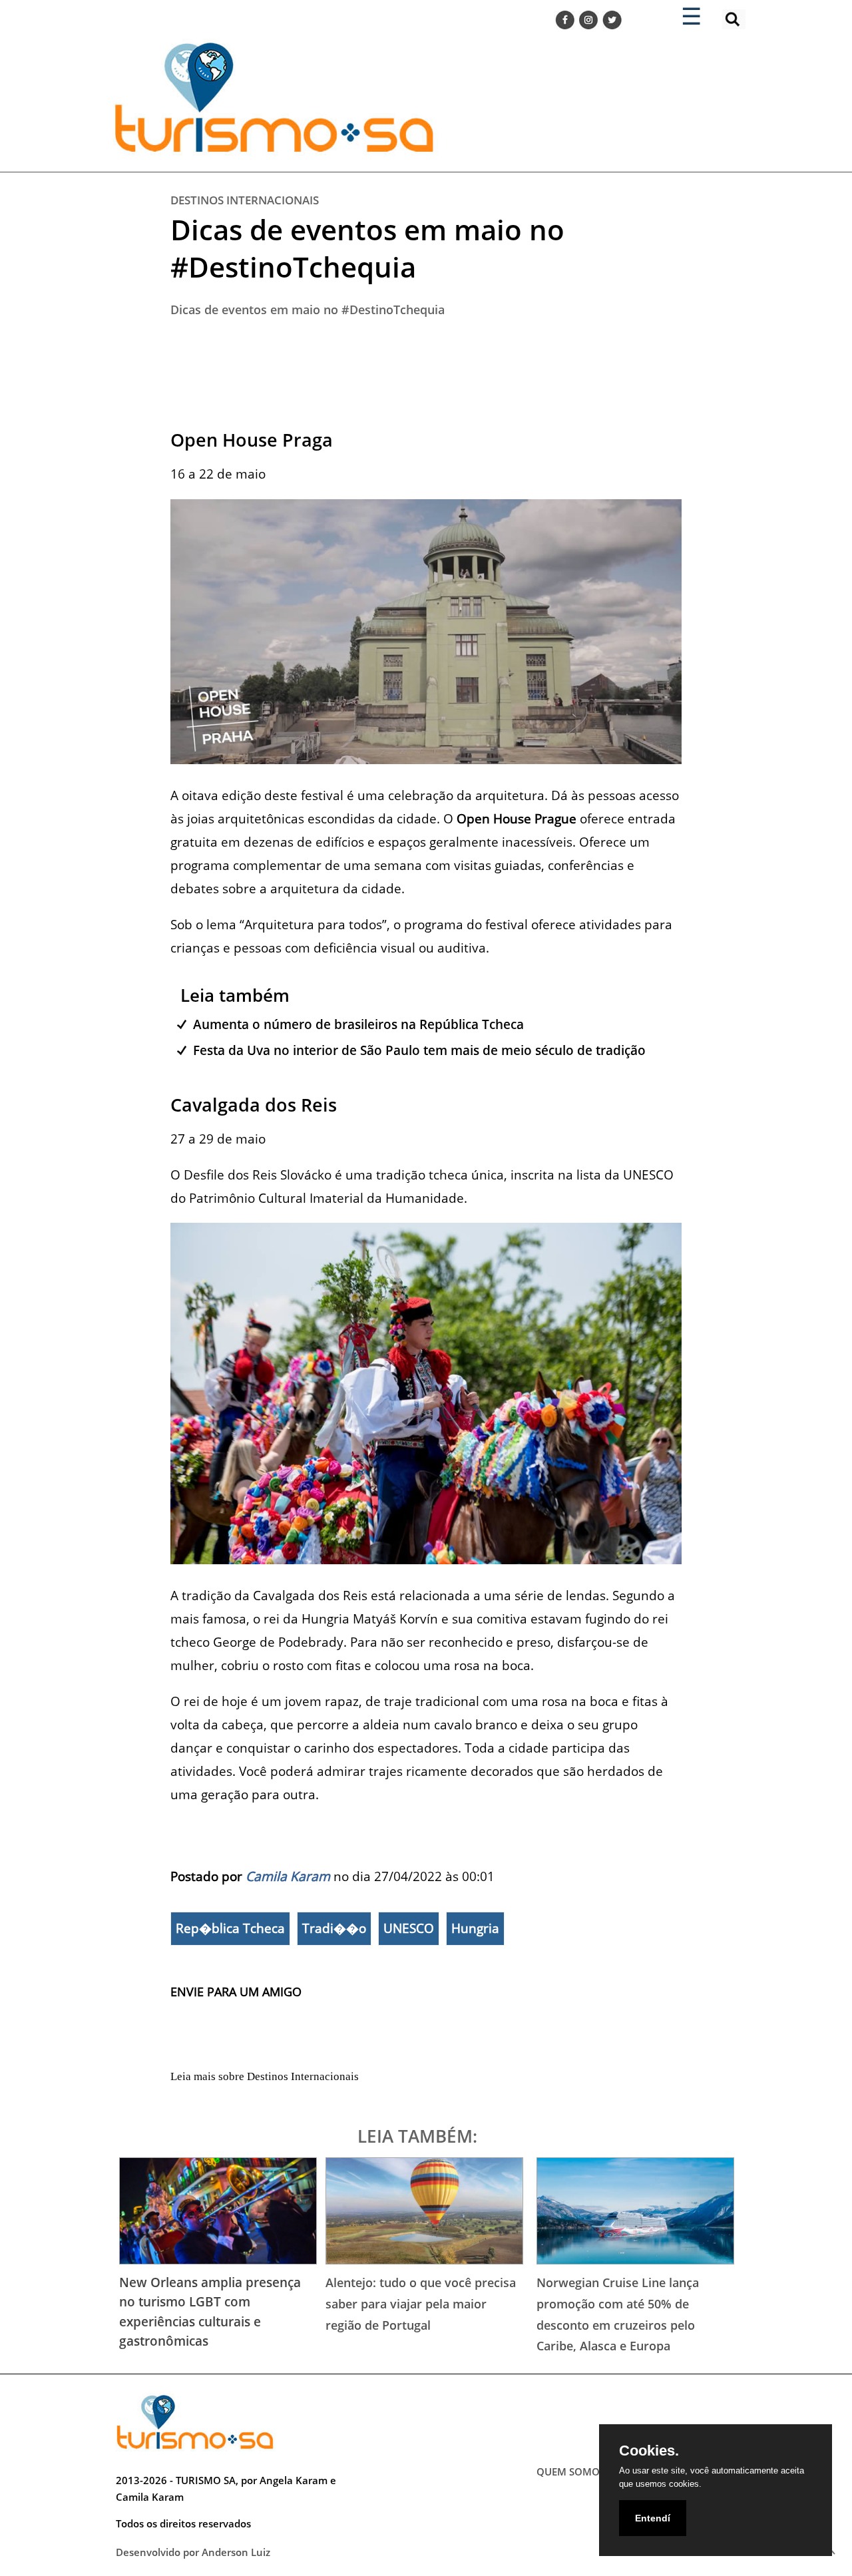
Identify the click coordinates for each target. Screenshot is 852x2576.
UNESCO (409, 1928)
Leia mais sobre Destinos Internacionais (265, 2076)
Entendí (653, 2518)
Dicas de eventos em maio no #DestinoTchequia (367, 248)
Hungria (475, 1928)
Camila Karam (288, 1876)
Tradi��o (334, 1928)
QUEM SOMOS (571, 2471)
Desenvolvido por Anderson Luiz (193, 2552)
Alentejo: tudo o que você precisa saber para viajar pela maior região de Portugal (421, 2303)
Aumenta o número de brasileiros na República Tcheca (358, 1024)
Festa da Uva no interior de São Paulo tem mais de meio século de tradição (419, 1050)
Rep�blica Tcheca (230, 1928)
